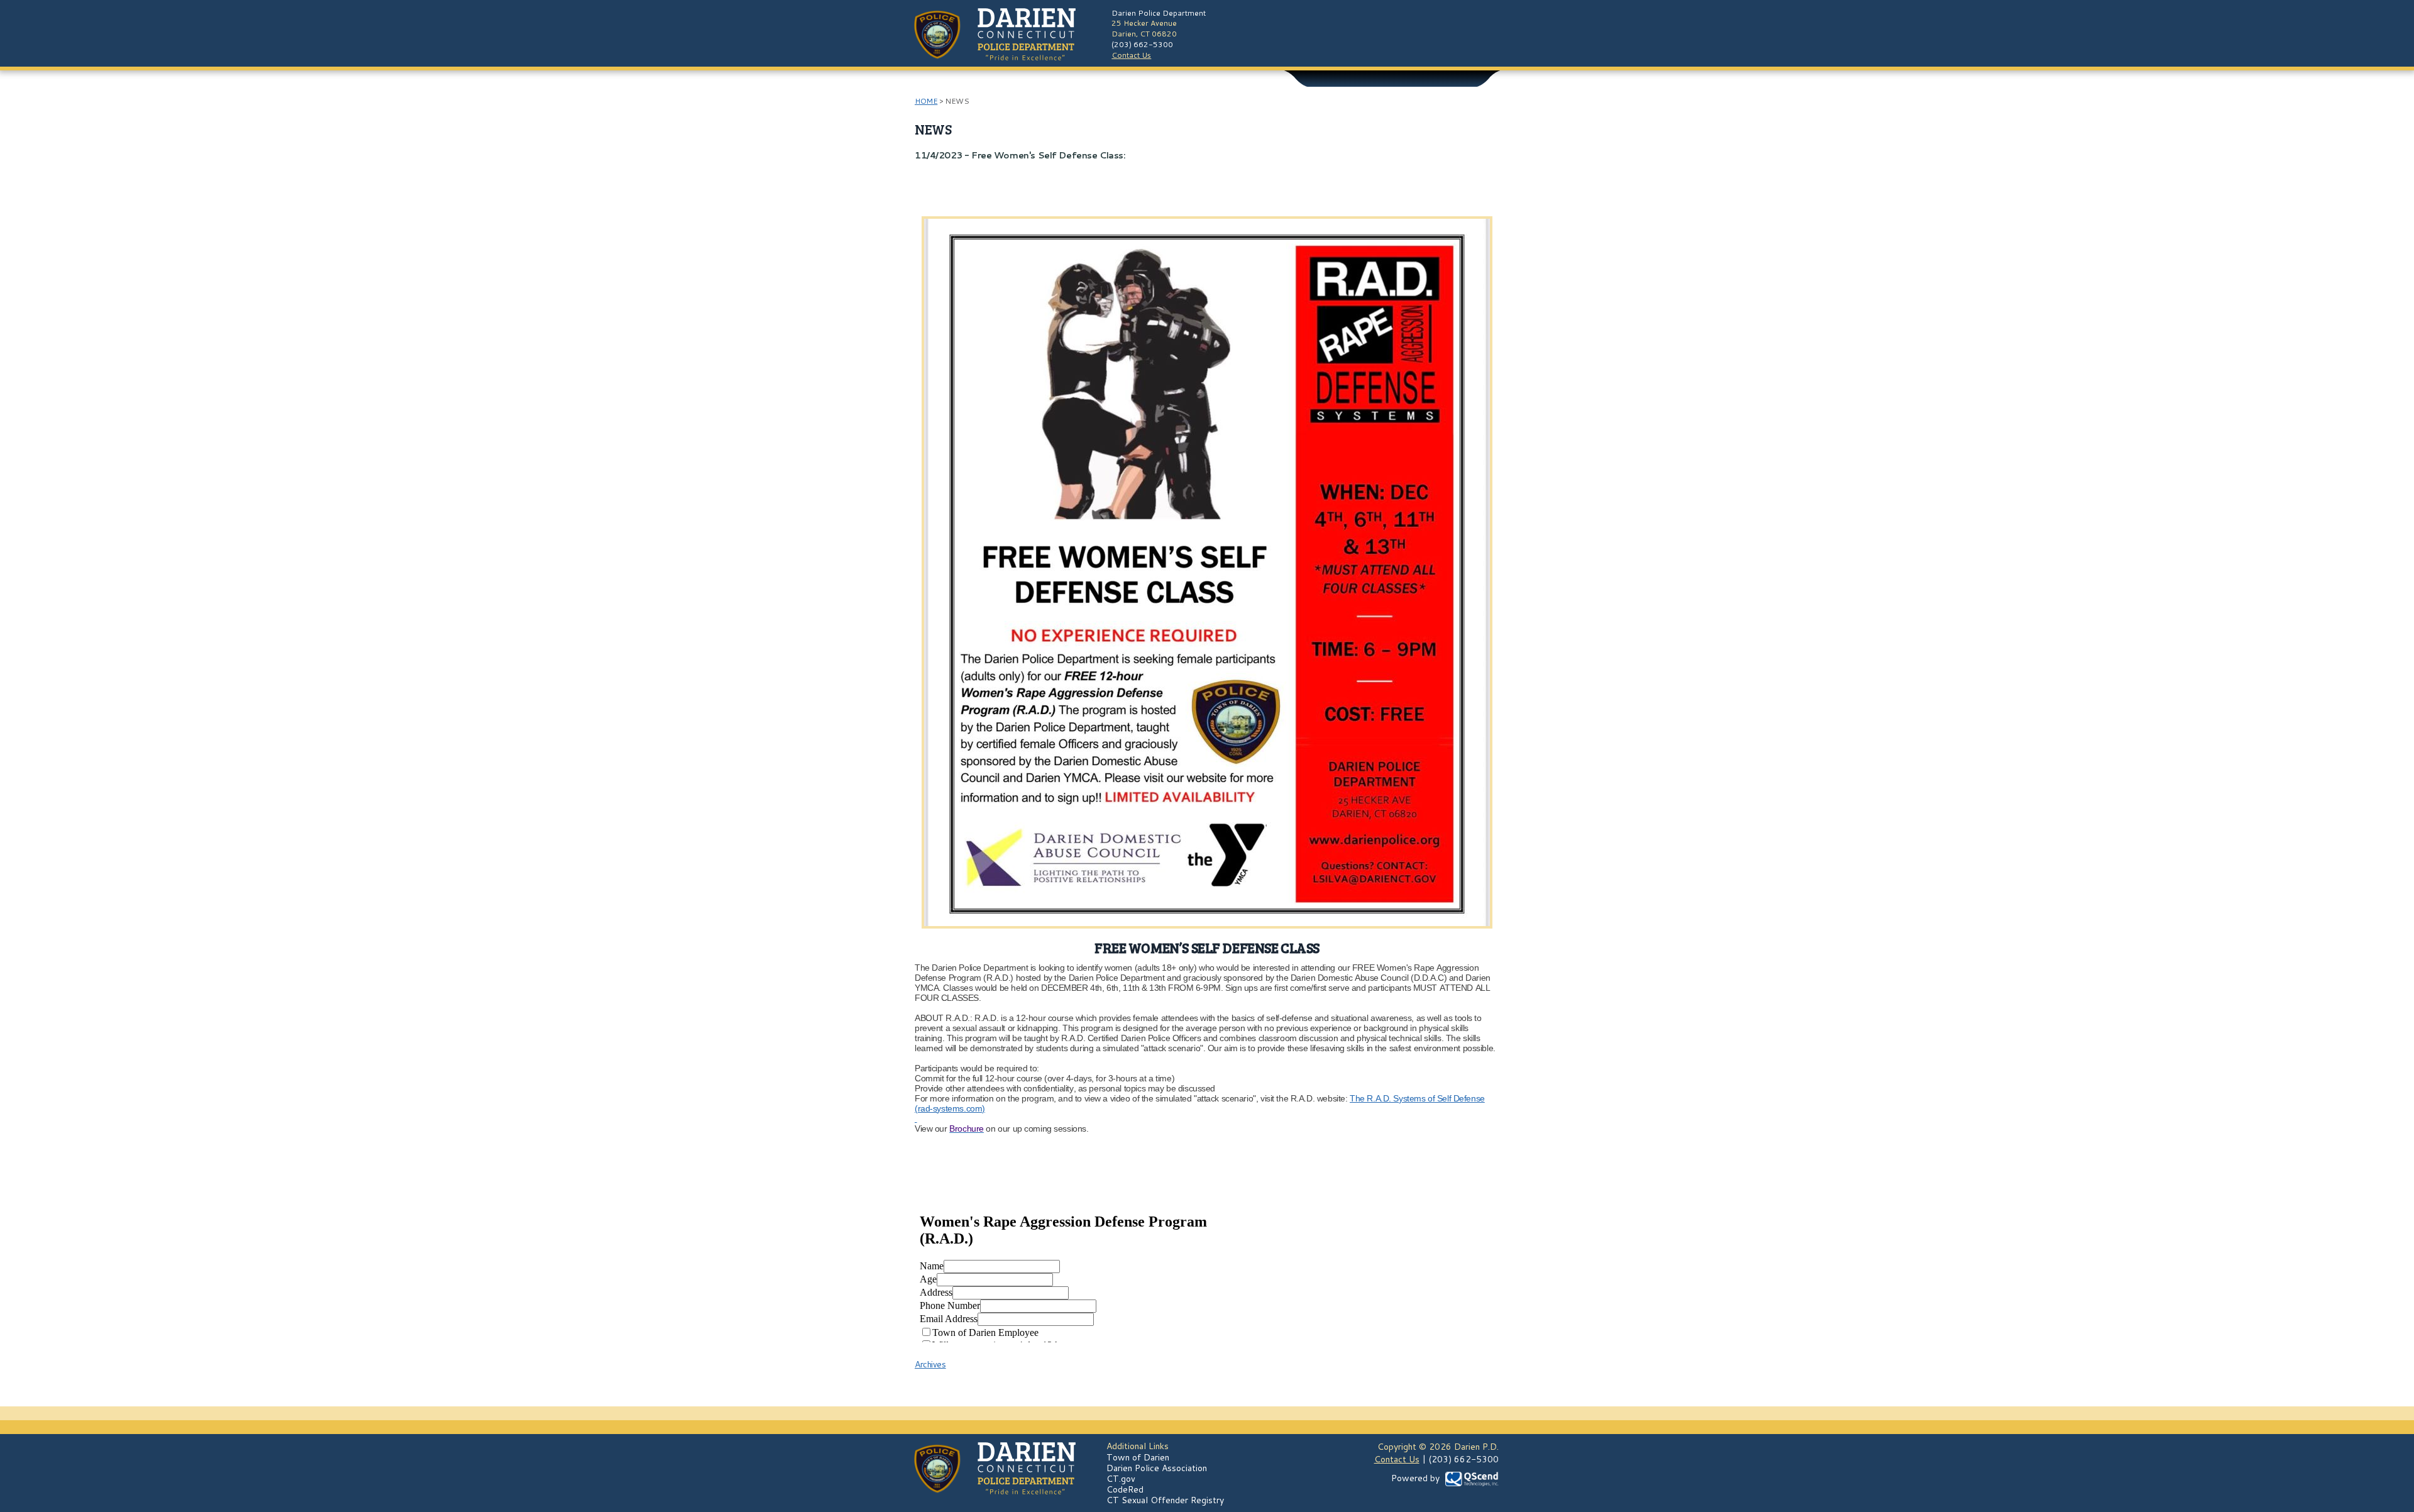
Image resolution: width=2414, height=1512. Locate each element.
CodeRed (1125, 1489)
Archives (930, 1364)
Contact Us (1131, 55)
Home (926, 101)
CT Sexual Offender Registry (1165, 1500)
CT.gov (1121, 1479)
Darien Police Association (1157, 1468)
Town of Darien (1138, 1457)
